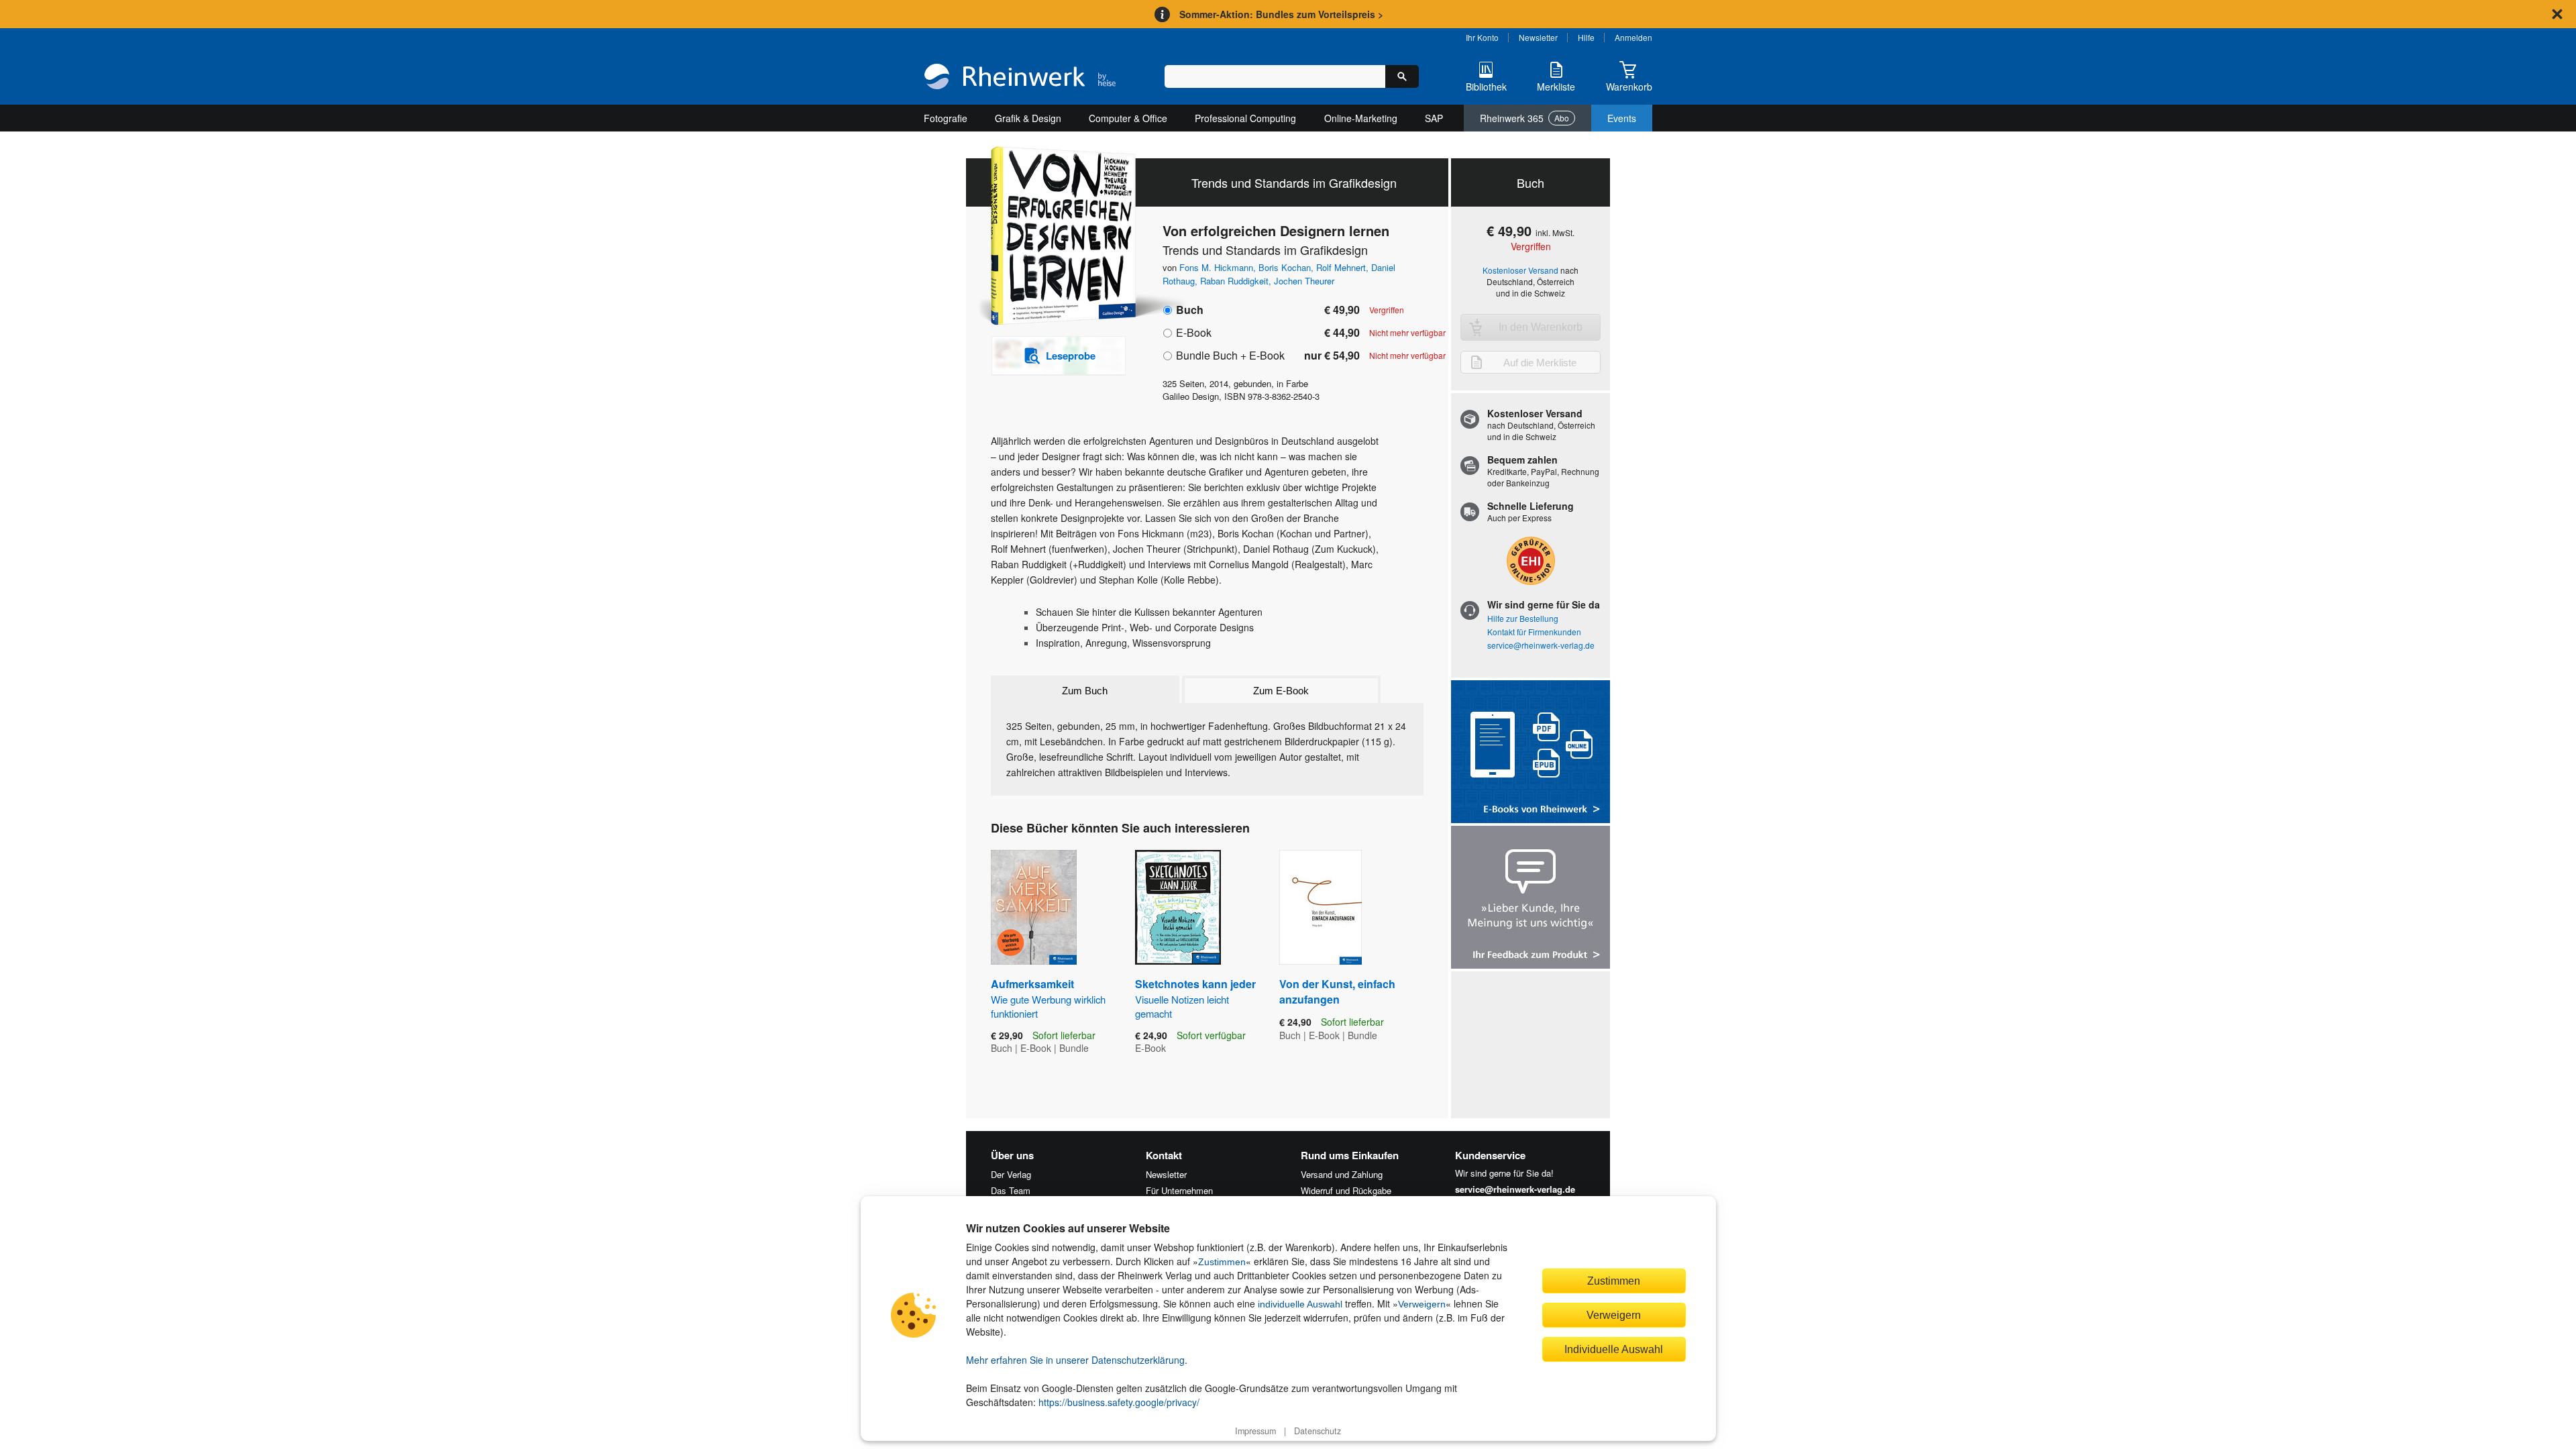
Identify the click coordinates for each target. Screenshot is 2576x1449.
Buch (1190, 310)
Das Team (1011, 1190)
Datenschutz (1318, 1431)
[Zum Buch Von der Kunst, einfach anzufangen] (1321, 907)
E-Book (1194, 332)
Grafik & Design (1028, 118)
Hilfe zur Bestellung (1523, 618)
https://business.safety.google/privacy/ (1119, 1402)
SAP (1434, 118)
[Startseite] (1020, 78)
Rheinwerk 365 (1524, 118)
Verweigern (1422, 1304)
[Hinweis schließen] (2557, 14)
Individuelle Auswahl (1614, 1349)
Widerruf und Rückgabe (1346, 1190)
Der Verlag (1011, 1174)
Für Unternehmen (1179, 1190)
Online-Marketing (1361, 118)
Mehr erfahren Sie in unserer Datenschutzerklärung (1075, 1360)
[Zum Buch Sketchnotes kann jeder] (1178, 907)
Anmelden (1633, 37)
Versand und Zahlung (1342, 1174)
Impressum (1255, 1431)
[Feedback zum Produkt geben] (1531, 899)
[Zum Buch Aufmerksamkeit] (1034, 907)
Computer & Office (1128, 118)
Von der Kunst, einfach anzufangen (1337, 991)
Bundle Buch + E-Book (1230, 355)
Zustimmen (1222, 1262)
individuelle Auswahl (1300, 1304)
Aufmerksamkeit (1048, 998)
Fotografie (946, 118)
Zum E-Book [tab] (1281, 691)
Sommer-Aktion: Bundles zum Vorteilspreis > (1281, 14)
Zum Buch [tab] (1085, 691)
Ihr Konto (1482, 37)
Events (1622, 118)
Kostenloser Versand (1520, 270)
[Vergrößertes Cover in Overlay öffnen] (1052, 237)
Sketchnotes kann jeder (1195, 998)
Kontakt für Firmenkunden (1534, 632)
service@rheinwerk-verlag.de (1541, 645)
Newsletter (1538, 37)
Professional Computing (1245, 118)
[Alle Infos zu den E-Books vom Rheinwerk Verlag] (1531, 753)
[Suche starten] (1402, 76)
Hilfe (1586, 37)
